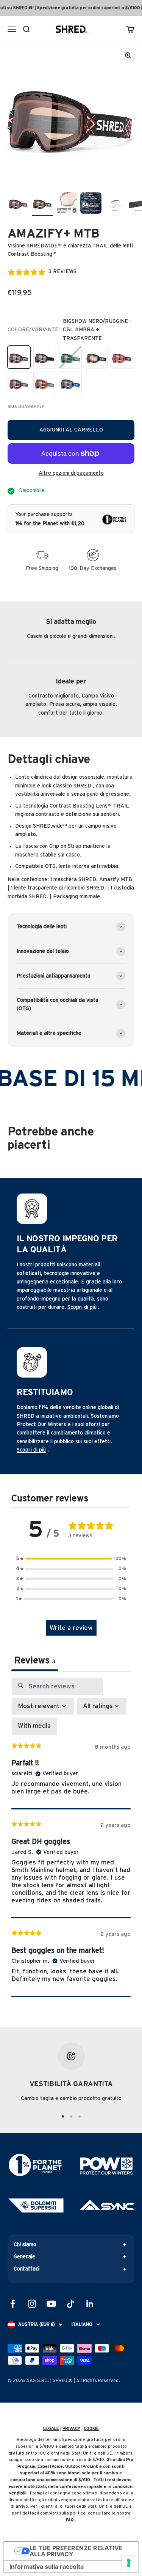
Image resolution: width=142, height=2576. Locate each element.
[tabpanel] (71, 1837)
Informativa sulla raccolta (47, 2567)
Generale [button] (24, 2257)
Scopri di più (82, 1307)
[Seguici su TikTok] (71, 2304)
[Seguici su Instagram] (32, 2304)
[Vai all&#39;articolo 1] (18, 204)
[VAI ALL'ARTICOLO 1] (63, 2116)
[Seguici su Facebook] (13, 2304)
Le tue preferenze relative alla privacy (76, 2551)
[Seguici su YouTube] (51, 2304)
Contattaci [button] (27, 2269)
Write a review (71, 1628)
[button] (71, 1559)
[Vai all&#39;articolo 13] (42, 204)
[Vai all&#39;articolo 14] (67, 204)
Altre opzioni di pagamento (71, 473)
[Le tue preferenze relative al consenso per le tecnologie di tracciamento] (129, 2563)
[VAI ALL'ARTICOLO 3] (80, 2116)
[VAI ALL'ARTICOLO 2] (71, 2116)
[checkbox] (34, 1726)
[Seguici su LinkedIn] (90, 2304)
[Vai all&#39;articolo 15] (91, 204)
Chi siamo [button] (25, 2245)
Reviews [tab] (35, 1661)
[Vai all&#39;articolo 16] (115, 204)
